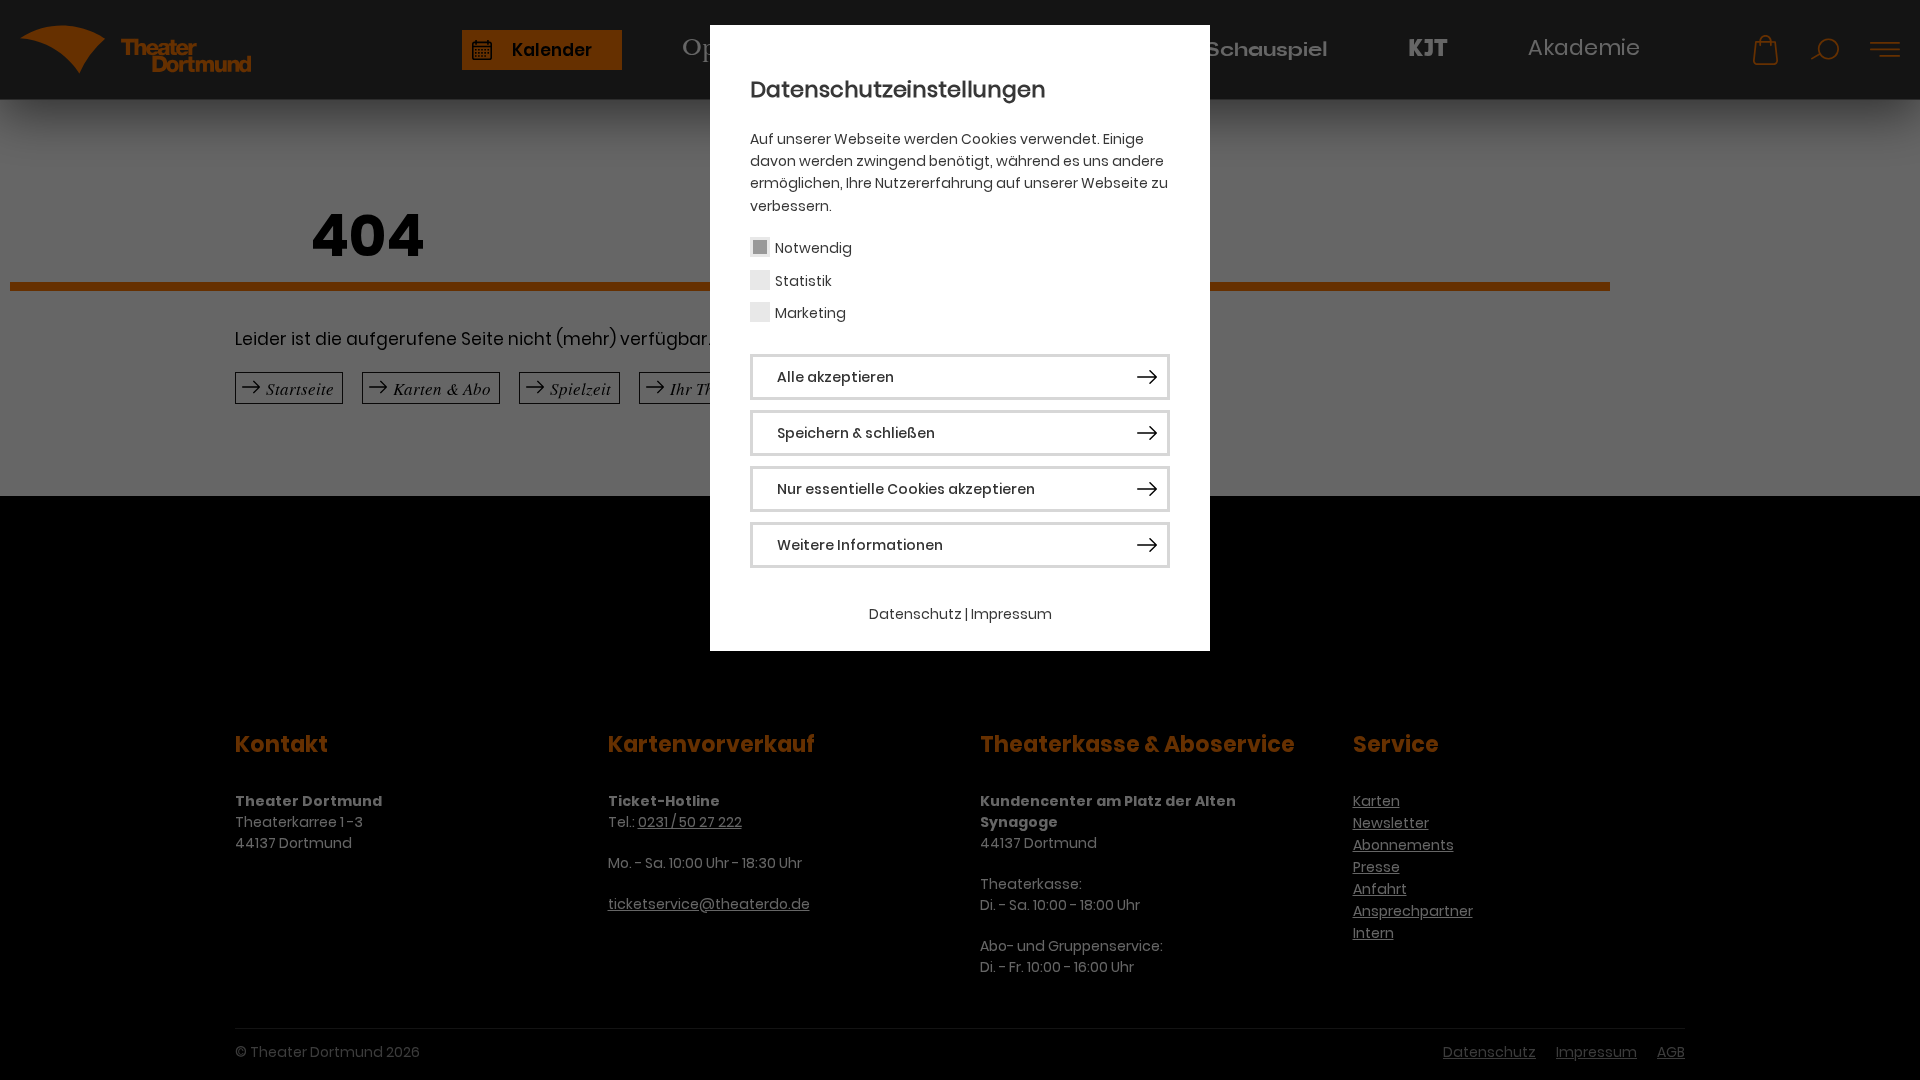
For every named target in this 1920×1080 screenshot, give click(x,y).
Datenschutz (915, 614)
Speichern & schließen (856, 433)
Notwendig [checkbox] (813, 248)
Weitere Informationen (860, 545)
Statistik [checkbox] (803, 281)
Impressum (1011, 614)
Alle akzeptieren (835, 377)
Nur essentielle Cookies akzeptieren (906, 489)
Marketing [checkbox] (810, 313)
